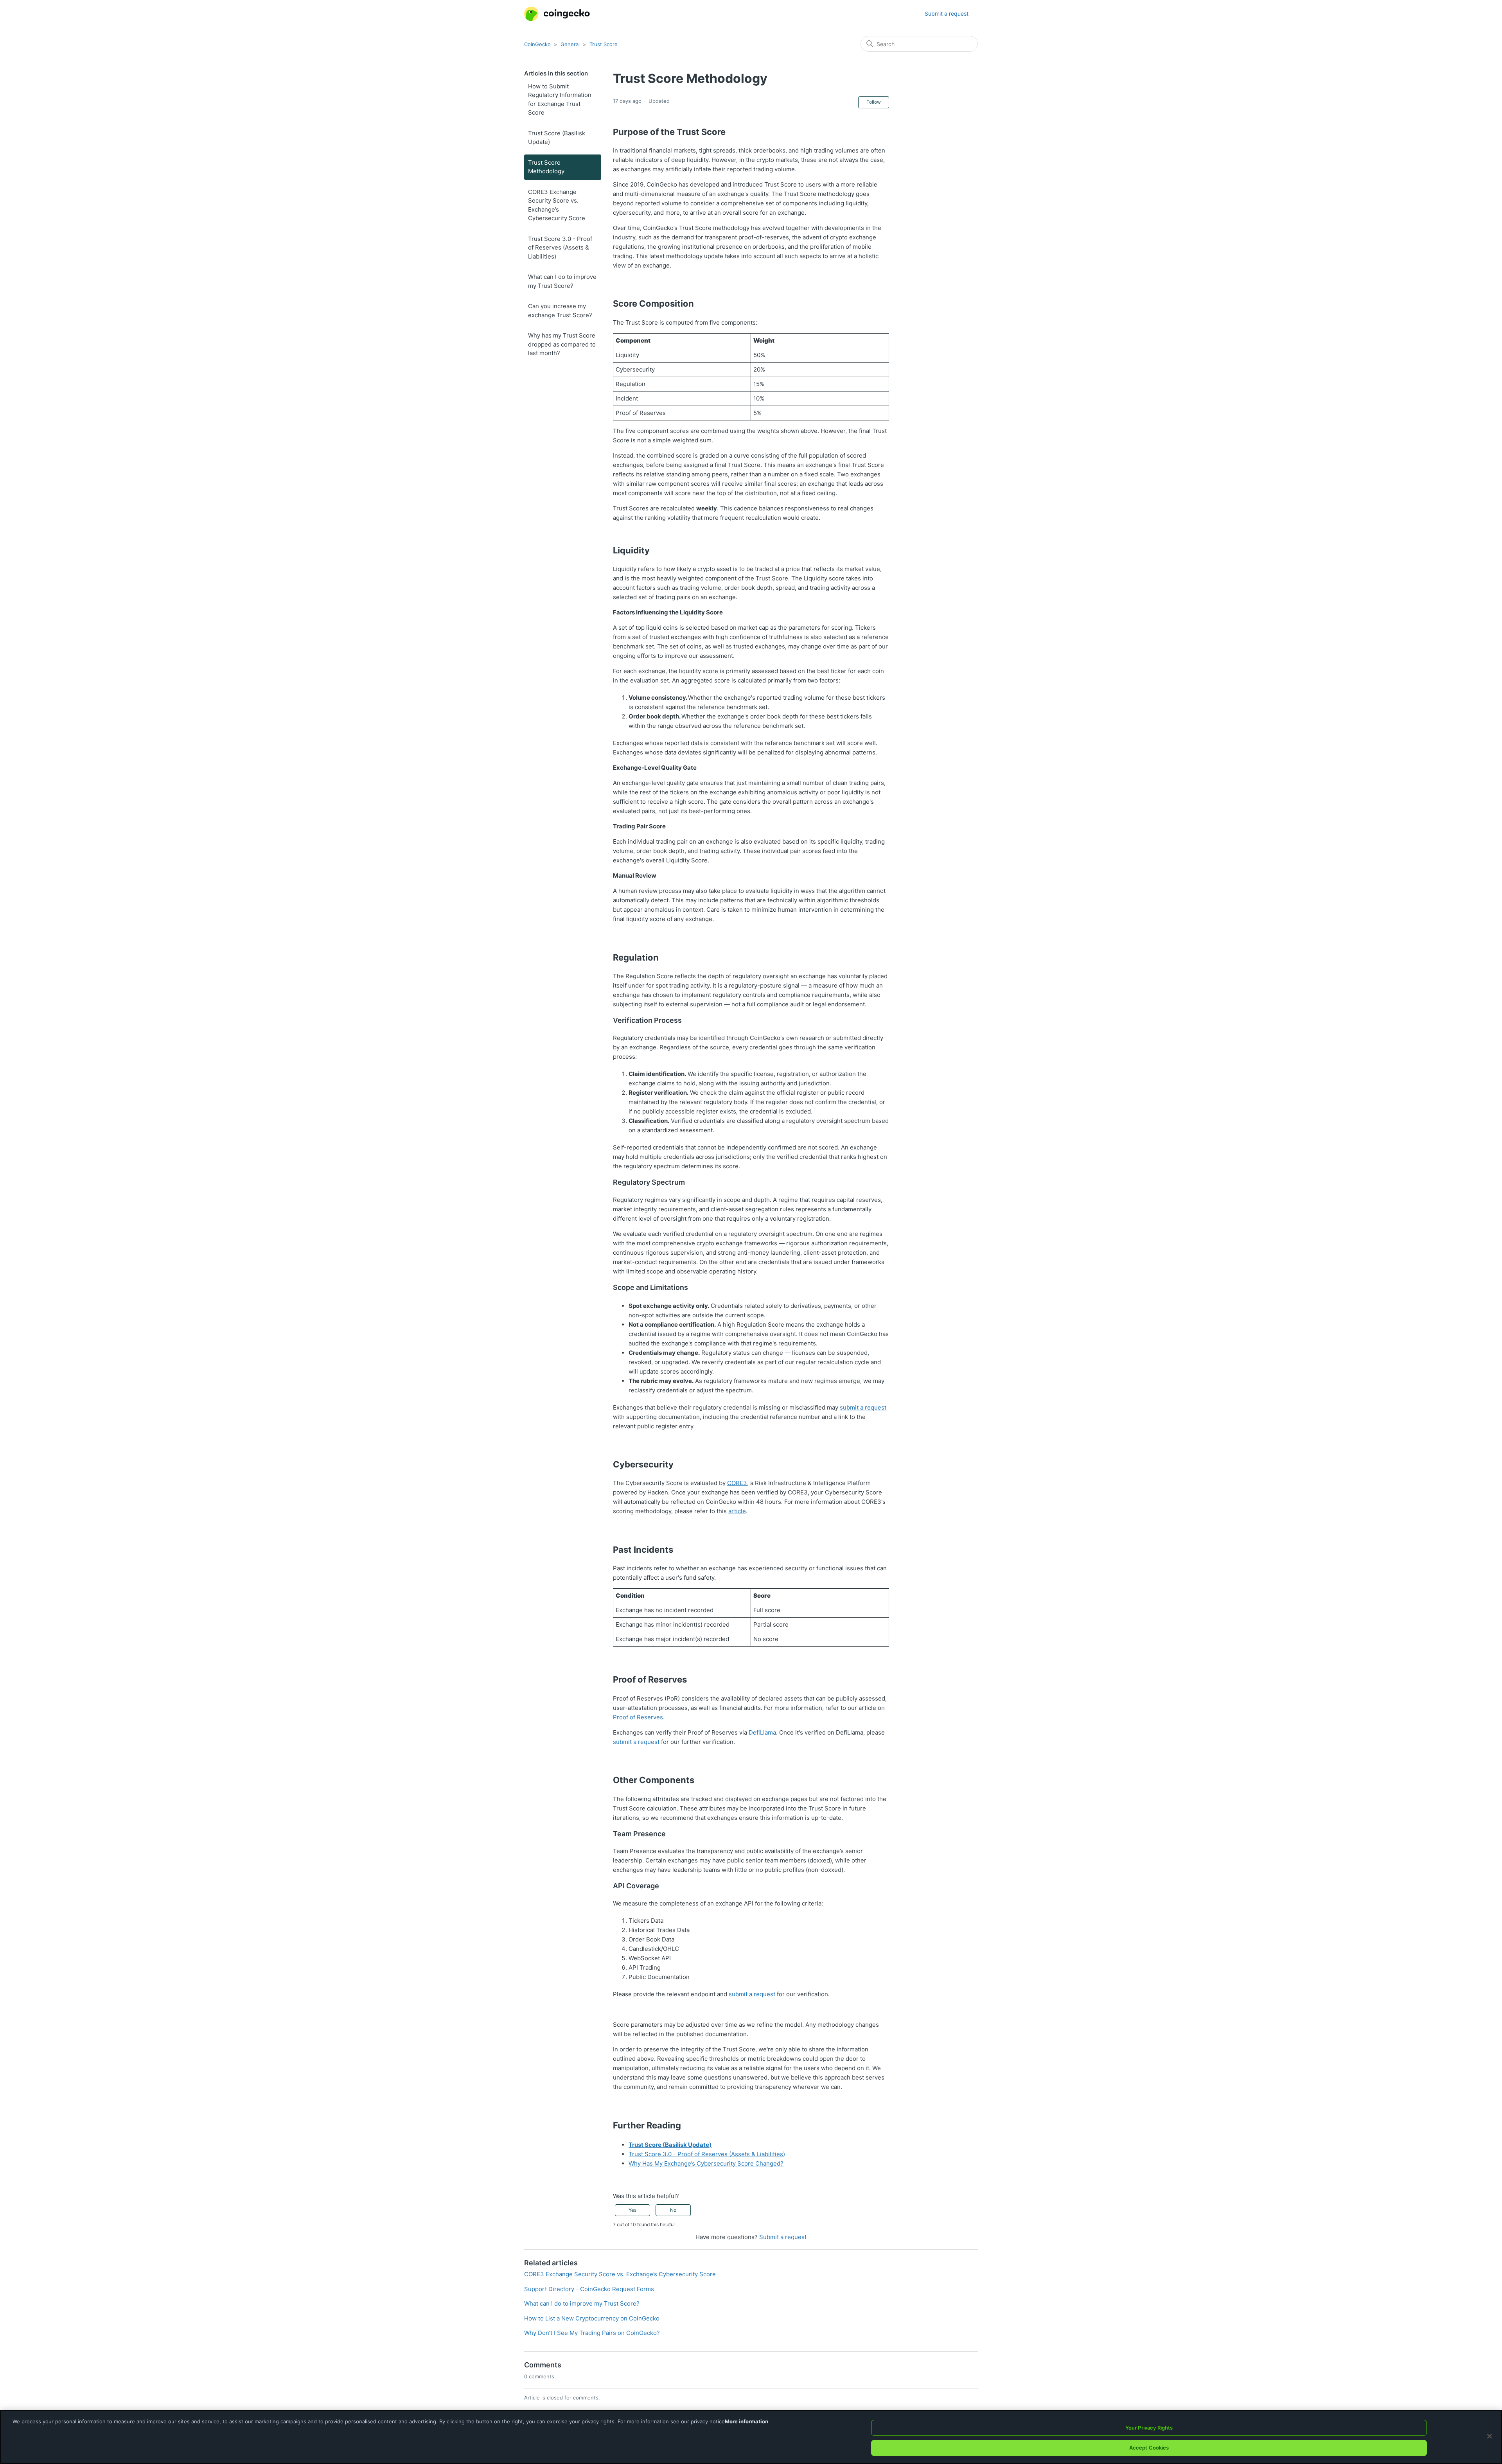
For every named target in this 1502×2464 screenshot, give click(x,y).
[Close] (1489, 2436)
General (570, 44)
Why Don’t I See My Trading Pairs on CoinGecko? (592, 2333)
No (673, 2210)
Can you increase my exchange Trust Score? (560, 311)
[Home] (557, 14)
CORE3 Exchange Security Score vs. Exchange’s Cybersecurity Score (557, 205)
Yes (632, 2210)
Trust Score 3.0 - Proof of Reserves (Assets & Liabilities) (560, 248)
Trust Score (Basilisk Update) (557, 138)
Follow (874, 102)
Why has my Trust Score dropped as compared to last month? (562, 344)
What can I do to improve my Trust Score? (562, 281)
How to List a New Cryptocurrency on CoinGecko (592, 2318)
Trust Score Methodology (546, 167)
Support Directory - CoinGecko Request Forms (589, 2289)
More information (747, 2421)
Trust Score (604, 44)
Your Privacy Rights (1149, 2428)
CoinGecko (537, 44)
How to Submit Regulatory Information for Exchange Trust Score (560, 100)
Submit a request (947, 13)
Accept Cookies (1149, 2448)
